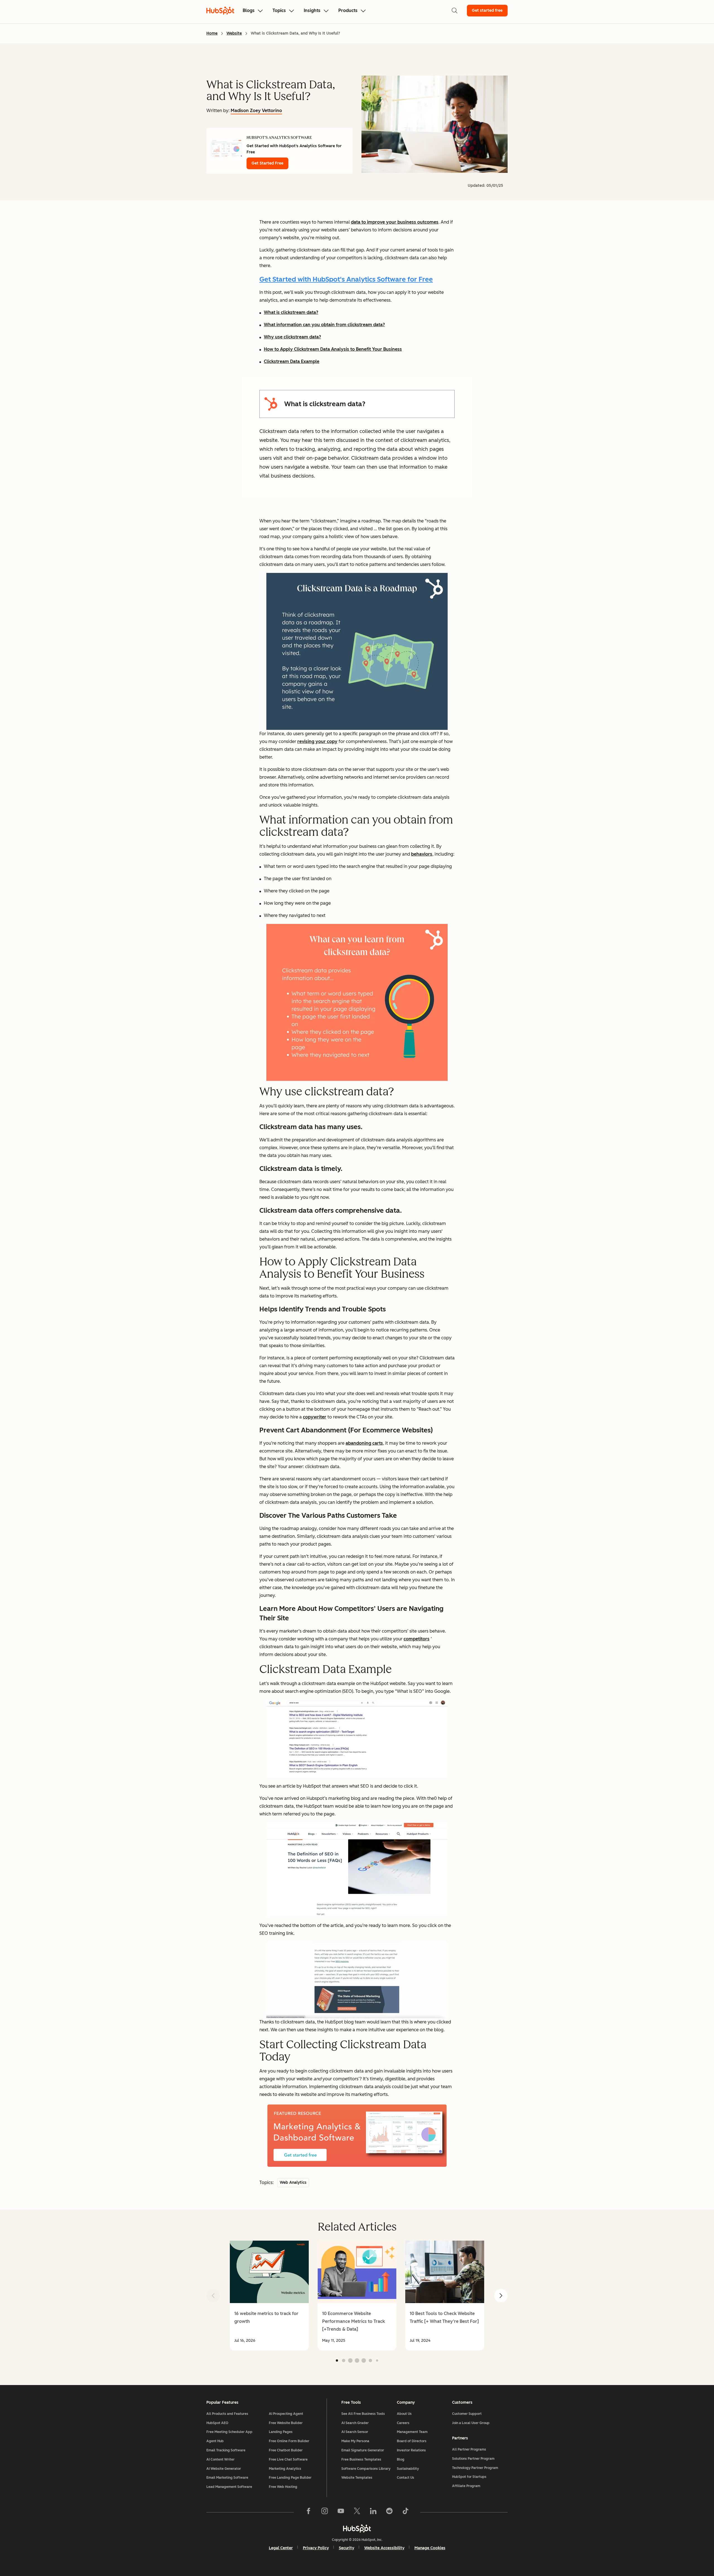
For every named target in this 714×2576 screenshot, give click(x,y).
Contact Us (406, 2478)
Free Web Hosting (283, 2487)
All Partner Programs (469, 2449)
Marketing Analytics (285, 2469)
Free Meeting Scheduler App (229, 2432)
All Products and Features (227, 2414)
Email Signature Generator (363, 2450)
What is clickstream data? (291, 312)
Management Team (412, 2432)
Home (212, 33)
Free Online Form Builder (289, 2441)
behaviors (422, 854)
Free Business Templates (361, 2459)
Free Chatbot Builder (286, 2450)
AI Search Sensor (355, 2432)
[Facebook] (308, 2512)
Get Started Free (267, 163)
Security (347, 2548)
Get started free (487, 10)
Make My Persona (355, 2441)
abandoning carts (364, 1443)
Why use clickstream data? (292, 337)
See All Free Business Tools (363, 2414)
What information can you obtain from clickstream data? (324, 325)
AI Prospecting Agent (286, 2414)
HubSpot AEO (217, 2423)
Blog (401, 2459)
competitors (417, 1639)
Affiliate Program (466, 2486)
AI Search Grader (355, 2423)
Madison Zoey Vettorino (256, 111)
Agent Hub (215, 2441)
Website (234, 33)
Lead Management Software (229, 2487)
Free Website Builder (286, 2423)
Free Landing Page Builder (290, 2478)
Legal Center (281, 2548)
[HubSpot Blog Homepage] (220, 11)
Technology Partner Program (475, 2468)
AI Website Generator (224, 2469)
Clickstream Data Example (292, 361)
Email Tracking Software (226, 2450)
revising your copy (317, 741)
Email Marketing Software (227, 2478)
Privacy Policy (316, 2548)
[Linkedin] (373, 2512)
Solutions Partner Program (473, 2459)
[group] (269, 2296)
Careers (403, 2423)
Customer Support (467, 2414)
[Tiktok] (406, 2512)
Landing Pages (281, 2432)
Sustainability (408, 2469)
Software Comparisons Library (366, 2469)
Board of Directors (412, 2441)
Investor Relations (411, 2450)
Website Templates (357, 2478)
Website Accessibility (384, 2548)
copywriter (315, 1417)
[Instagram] (325, 2512)
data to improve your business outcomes (395, 222)
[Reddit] (389, 2512)
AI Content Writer (220, 2459)
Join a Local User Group (471, 2423)
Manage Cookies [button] (430, 2548)
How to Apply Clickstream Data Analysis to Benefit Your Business (333, 349)
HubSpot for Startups (469, 2477)
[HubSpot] (357, 2528)
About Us (404, 2414)
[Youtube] (341, 2512)
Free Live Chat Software (288, 2459)
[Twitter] (357, 2512)
